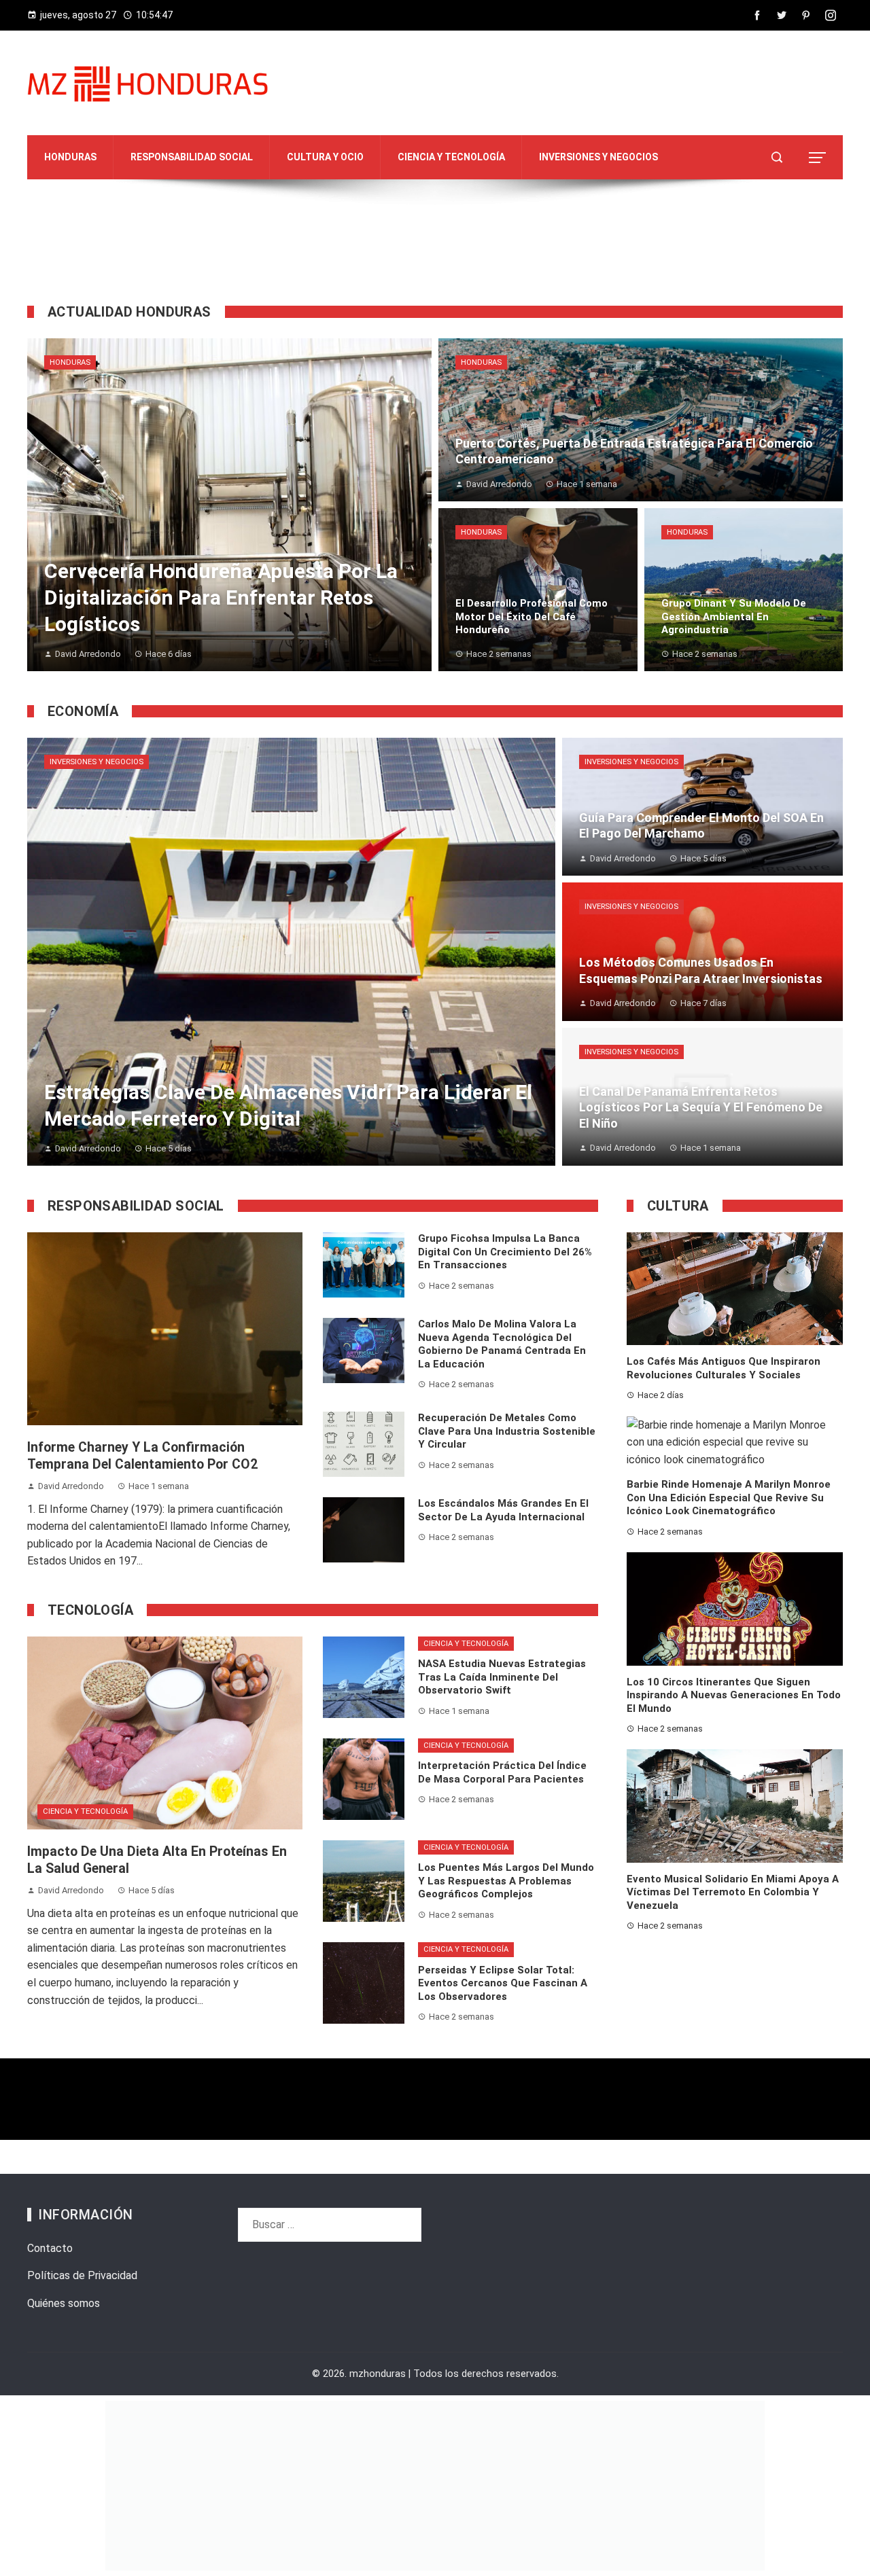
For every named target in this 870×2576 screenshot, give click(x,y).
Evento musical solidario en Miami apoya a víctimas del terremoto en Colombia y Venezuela (733, 1892)
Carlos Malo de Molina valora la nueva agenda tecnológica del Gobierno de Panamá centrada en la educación (502, 1344)
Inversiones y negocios (97, 762)
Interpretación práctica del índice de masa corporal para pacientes (502, 1772)
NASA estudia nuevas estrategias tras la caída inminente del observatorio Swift (502, 1677)
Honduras (70, 362)
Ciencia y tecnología (85, 1811)
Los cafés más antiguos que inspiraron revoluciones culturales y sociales (724, 1368)
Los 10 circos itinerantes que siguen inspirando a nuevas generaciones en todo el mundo (734, 1695)
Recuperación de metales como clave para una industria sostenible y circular (507, 1431)
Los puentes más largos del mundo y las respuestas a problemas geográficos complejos (506, 1881)
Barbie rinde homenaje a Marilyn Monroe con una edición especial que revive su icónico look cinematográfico (729, 1498)
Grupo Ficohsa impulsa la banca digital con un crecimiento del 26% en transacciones (505, 1252)
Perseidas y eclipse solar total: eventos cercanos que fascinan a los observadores (503, 1983)
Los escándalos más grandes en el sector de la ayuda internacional (503, 1510)
